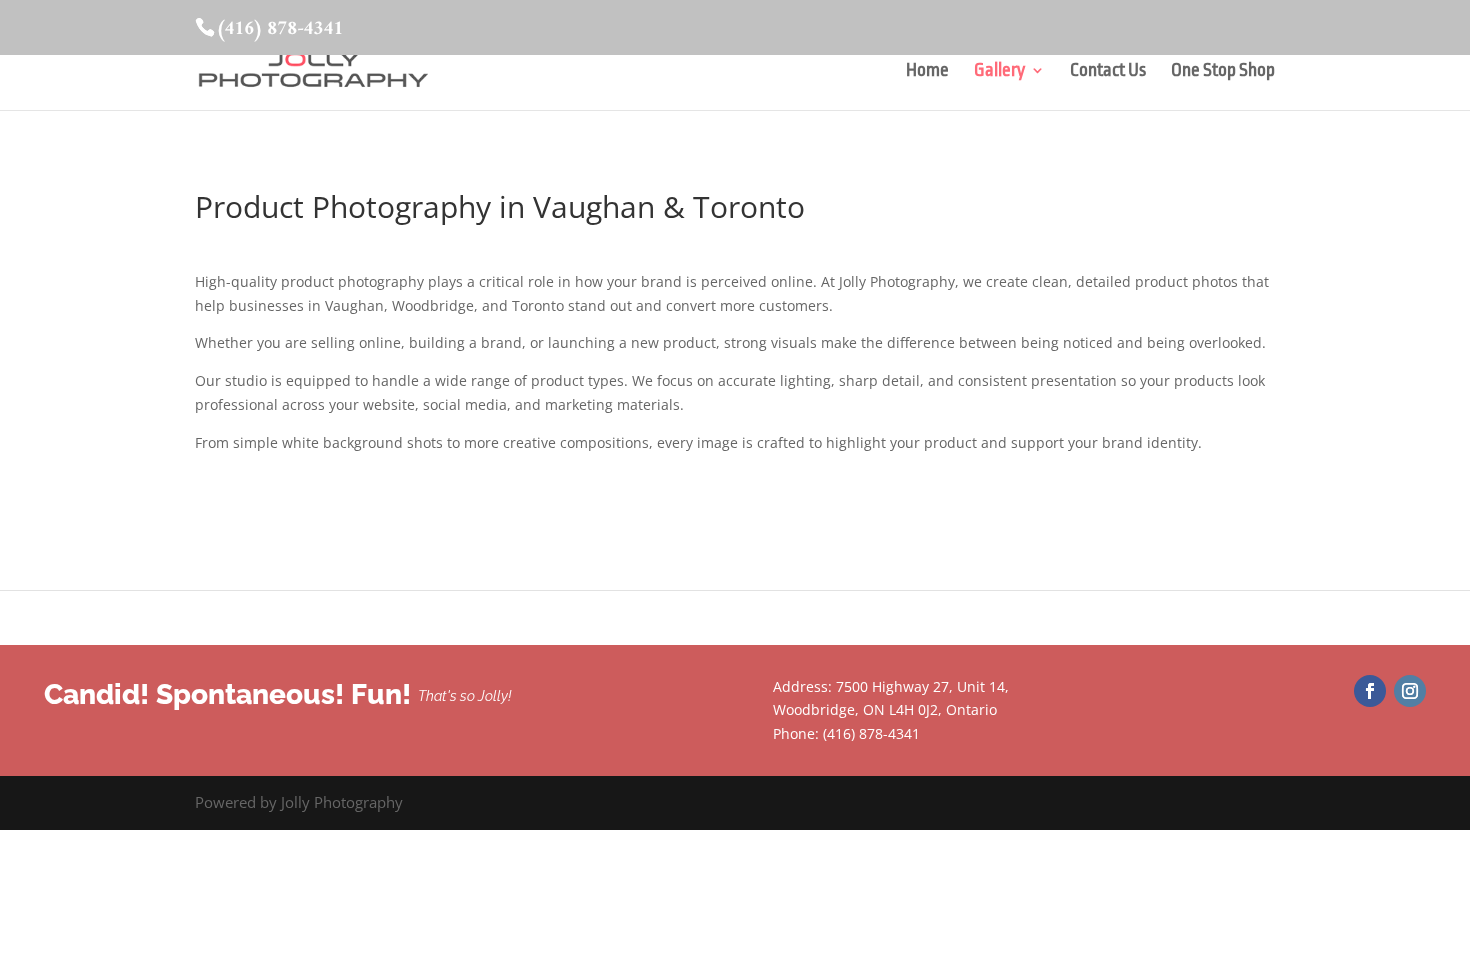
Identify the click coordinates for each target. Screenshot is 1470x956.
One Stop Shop (1223, 71)
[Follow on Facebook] (1370, 691)
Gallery (999, 71)
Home (927, 71)
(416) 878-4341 (279, 29)
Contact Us (1108, 71)
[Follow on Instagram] (1410, 691)
